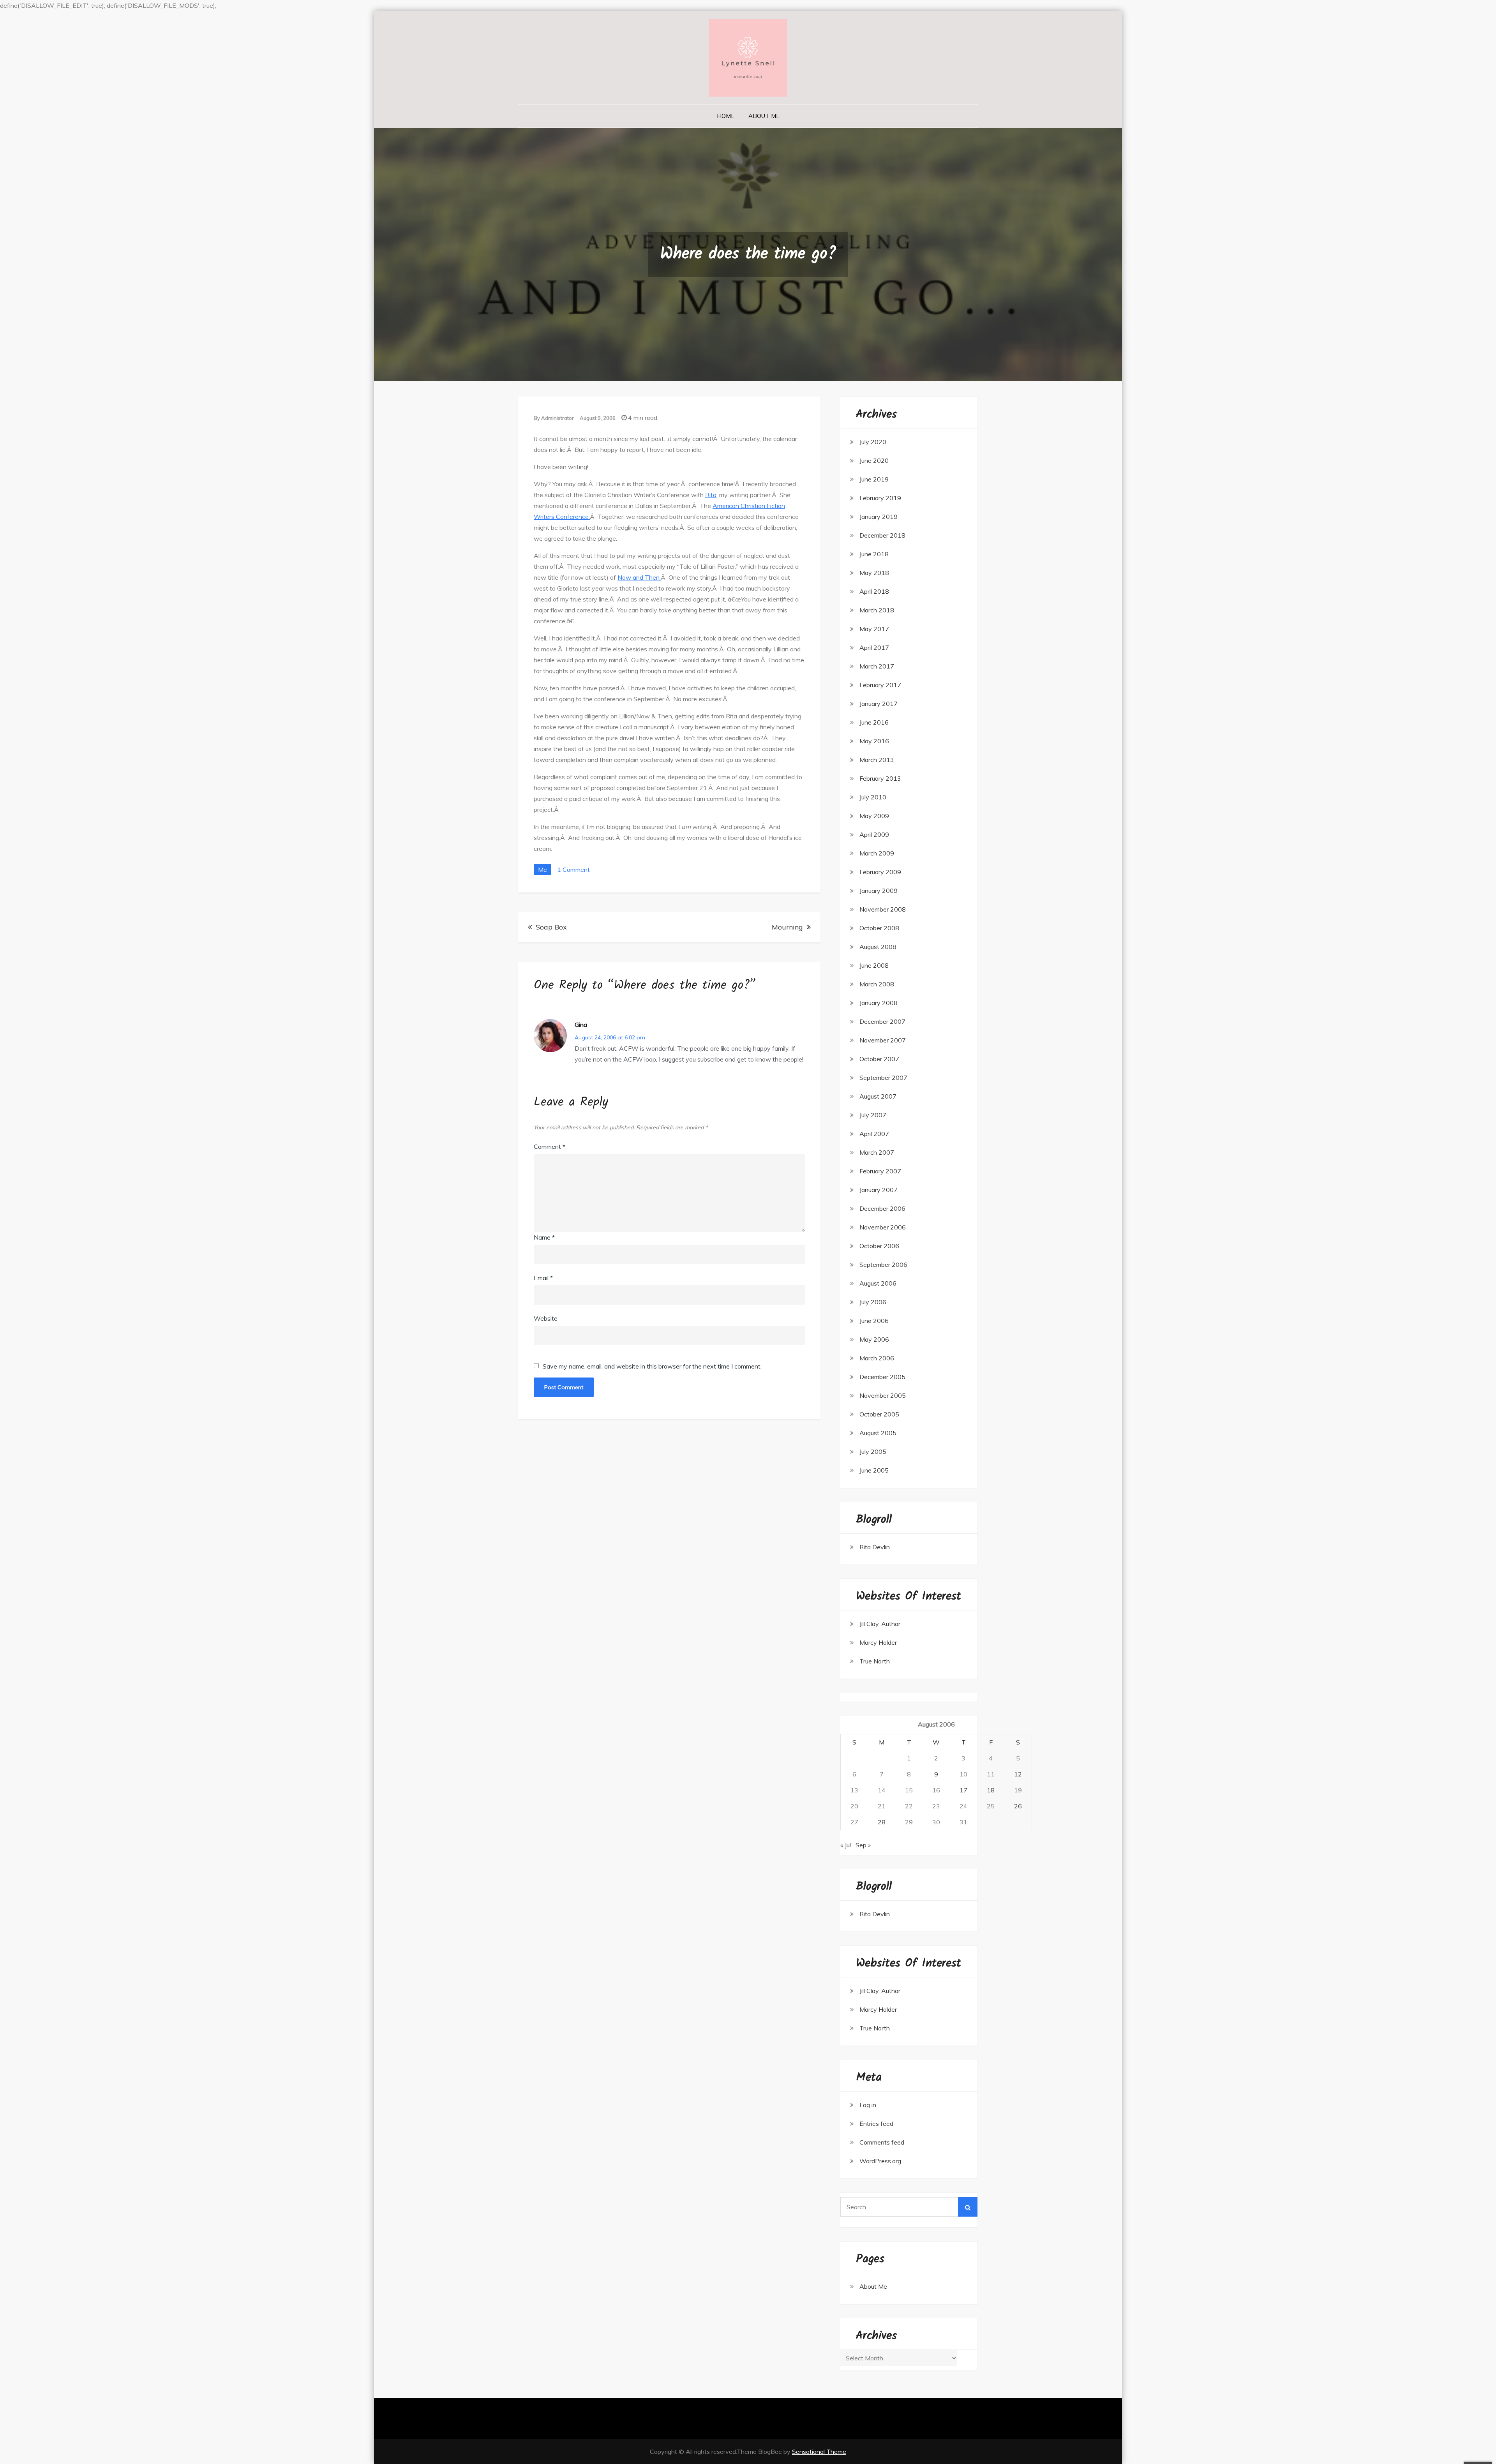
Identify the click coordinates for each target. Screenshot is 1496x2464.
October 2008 (879, 928)
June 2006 (874, 1321)
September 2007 (883, 1078)
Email (543, 1278)
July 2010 (873, 797)
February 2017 (880, 685)
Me (542, 870)
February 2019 (880, 498)
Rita (711, 495)
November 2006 (883, 1227)
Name (544, 1237)
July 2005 (873, 1452)
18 (991, 1790)
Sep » (863, 1845)
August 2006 (878, 1283)
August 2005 (878, 1433)
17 (963, 1790)
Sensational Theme (819, 2452)
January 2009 (879, 891)
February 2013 (880, 778)
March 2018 (877, 610)
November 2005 (883, 1395)
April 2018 (874, 591)
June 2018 (874, 554)
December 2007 (882, 1021)
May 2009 (874, 816)
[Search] (968, 2207)
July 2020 (873, 442)
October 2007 (879, 1059)
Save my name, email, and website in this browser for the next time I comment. (652, 1366)
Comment (550, 1146)
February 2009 (880, 872)
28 (882, 1822)
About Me (764, 116)
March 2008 (877, 984)
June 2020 (874, 460)
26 (1018, 1806)
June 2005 (874, 1470)
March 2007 (877, 1152)
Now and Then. (639, 577)
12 (1018, 1774)
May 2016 (874, 741)
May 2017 (874, 629)
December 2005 (882, 1377)
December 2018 (882, 535)
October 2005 (879, 1414)
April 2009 (874, 834)
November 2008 (883, 909)
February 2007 (880, 1171)
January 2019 (879, 517)
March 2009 (877, 853)
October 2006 (879, 1246)
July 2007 (873, 1115)
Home (726, 116)
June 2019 (874, 479)
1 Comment (573, 870)
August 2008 (878, 947)
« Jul (846, 1845)
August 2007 (878, 1096)
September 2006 (883, 1265)
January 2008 (879, 1003)
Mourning (787, 927)
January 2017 (879, 704)
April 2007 (874, 1134)
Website (546, 1318)
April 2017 (874, 647)
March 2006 (877, 1358)
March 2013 (877, 760)
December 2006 (882, 1208)
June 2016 (874, 722)
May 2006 (874, 1339)
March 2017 (877, 666)
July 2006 (873, 1302)
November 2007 (883, 1040)
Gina (581, 1025)
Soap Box (551, 927)
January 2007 (879, 1190)
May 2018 (874, 573)
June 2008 (874, 965)
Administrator (557, 418)
